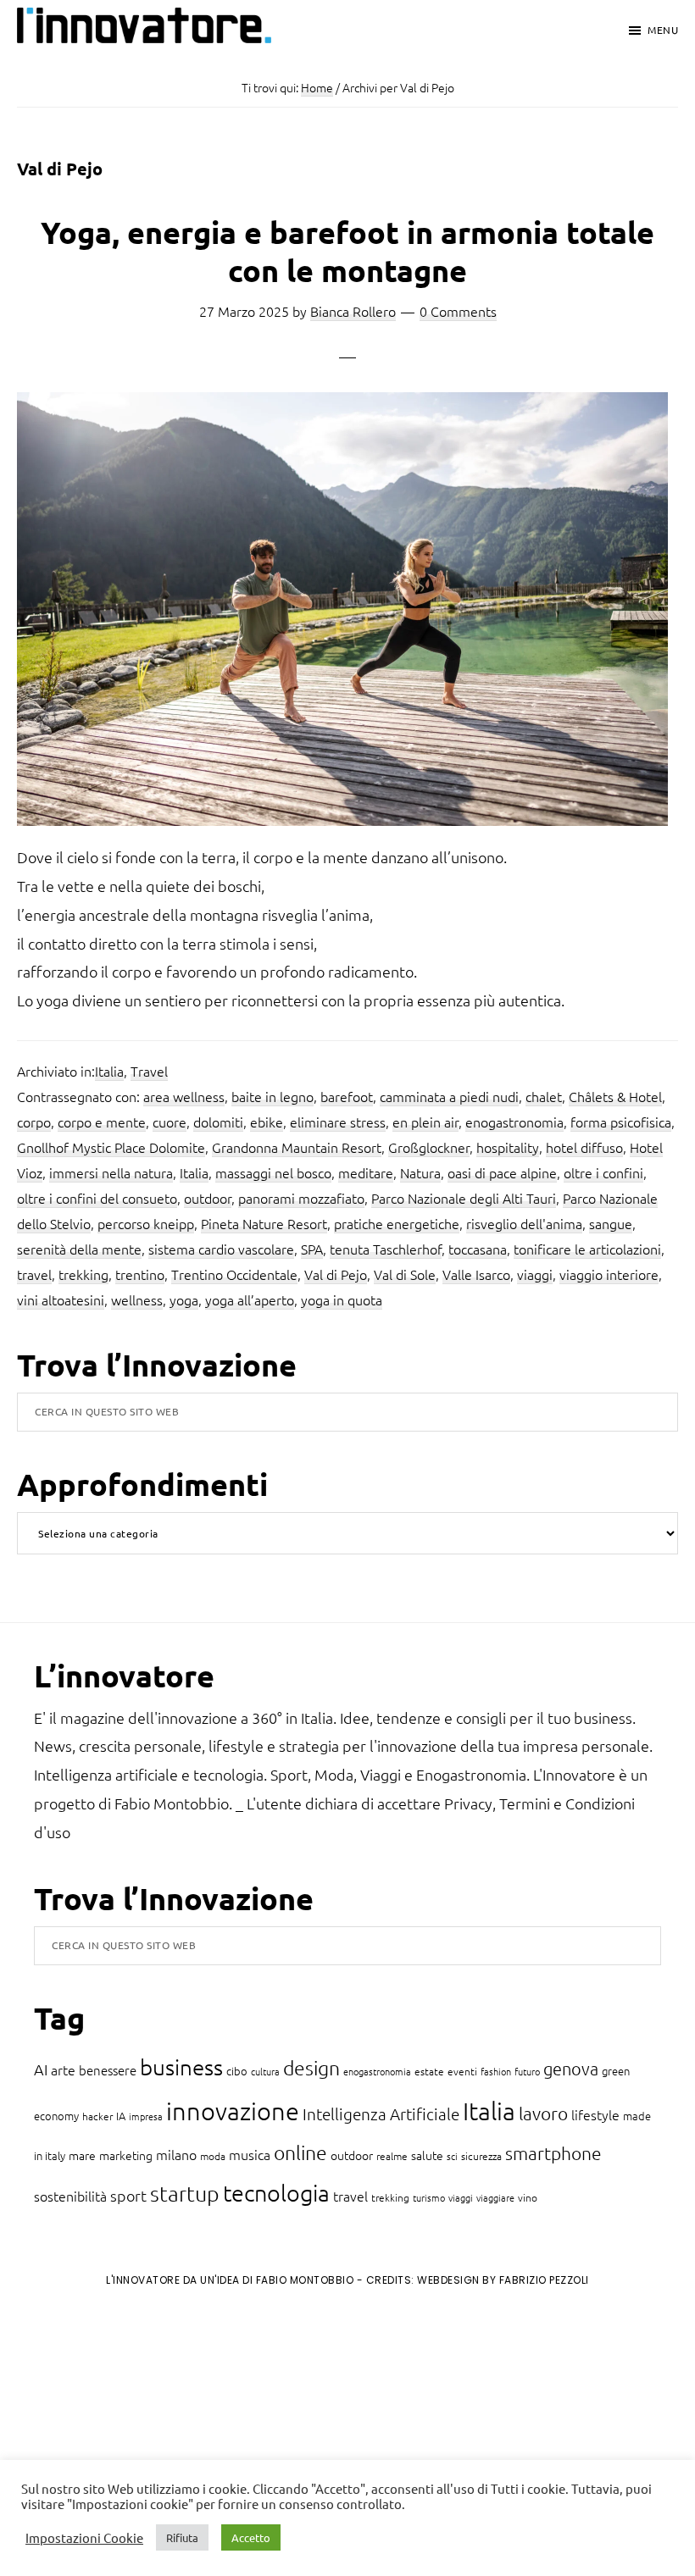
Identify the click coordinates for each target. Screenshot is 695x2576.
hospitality (508, 1147)
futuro (527, 2071)
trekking (83, 1274)
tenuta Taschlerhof (386, 1249)
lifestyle (595, 2114)
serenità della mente (79, 1249)
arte (63, 2069)
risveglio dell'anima (524, 1223)
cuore (170, 1122)
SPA (312, 1249)
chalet (544, 1096)
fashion (496, 2071)
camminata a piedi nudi (449, 1096)
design (311, 2068)
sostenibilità (70, 2196)
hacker (97, 2116)
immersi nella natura (111, 1172)
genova (571, 2069)
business (181, 2066)
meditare (366, 1172)
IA (121, 2116)
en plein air (425, 1122)
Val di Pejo (336, 1274)
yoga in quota (342, 1299)
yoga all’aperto (250, 1299)
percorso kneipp (146, 1223)
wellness (137, 1299)
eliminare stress (338, 1122)
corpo (34, 1122)
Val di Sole (405, 1274)
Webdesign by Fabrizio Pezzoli (503, 2280)
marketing (126, 2155)
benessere (108, 2070)
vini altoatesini (61, 1299)
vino (528, 2197)
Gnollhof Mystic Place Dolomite (111, 1147)
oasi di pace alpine (502, 1172)
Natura (420, 1172)
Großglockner (429, 1147)
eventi (462, 2071)
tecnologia (276, 2193)
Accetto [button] (251, 2537)
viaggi (535, 1274)
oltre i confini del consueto (97, 1198)
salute (427, 2155)
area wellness (184, 1096)
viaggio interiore (609, 1274)
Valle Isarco (476, 1274)
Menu (663, 30)
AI (41, 2069)
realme (392, 2156)
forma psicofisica (621, 1122)
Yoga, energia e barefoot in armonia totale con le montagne (347, 251)
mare (82, 2155)
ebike (267, 1122)
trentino (140, 1274)
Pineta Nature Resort (264, 1223)
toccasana (478, 1249)
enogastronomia (514, 1122)
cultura (265, 2071)
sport (128, 2195)
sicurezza (481, 2156)
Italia (109, 1071)
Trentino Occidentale (234, 1274)
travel (34, 1274)
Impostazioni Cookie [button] (84, 2538)
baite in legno (272, 1096)
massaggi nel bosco (273, 1172)
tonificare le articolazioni (587, 1249)
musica (250, 2154)
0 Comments (458, 311)
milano (176, 2154)
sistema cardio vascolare (221, 1249)
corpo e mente (102, 1122)
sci (452, 2156)
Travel (149, 1071)
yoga (184, 1299)
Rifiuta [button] (182, 2537)
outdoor (208, 1198)
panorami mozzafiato (301, 1198)
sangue (611, 1223)
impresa (146, 2116)
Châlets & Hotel (615, 1096)
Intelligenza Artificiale (381, 2113)
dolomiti (218, 1122)
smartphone (553, 2153)
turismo (429, 2197)
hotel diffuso (584, 1147)
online (300, 2152)
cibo (237, 2071)
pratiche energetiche (397, 1223)
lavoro (543, 2113)
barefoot (347, 1096)
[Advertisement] (153, 2440)
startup (185, 2193)
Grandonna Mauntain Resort (297, 1147)
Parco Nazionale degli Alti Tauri (464, 1198)
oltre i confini (603, 1172)
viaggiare (495, 2197)
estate (429, 2071)
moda (213, 2156)
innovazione (233, 2111)
